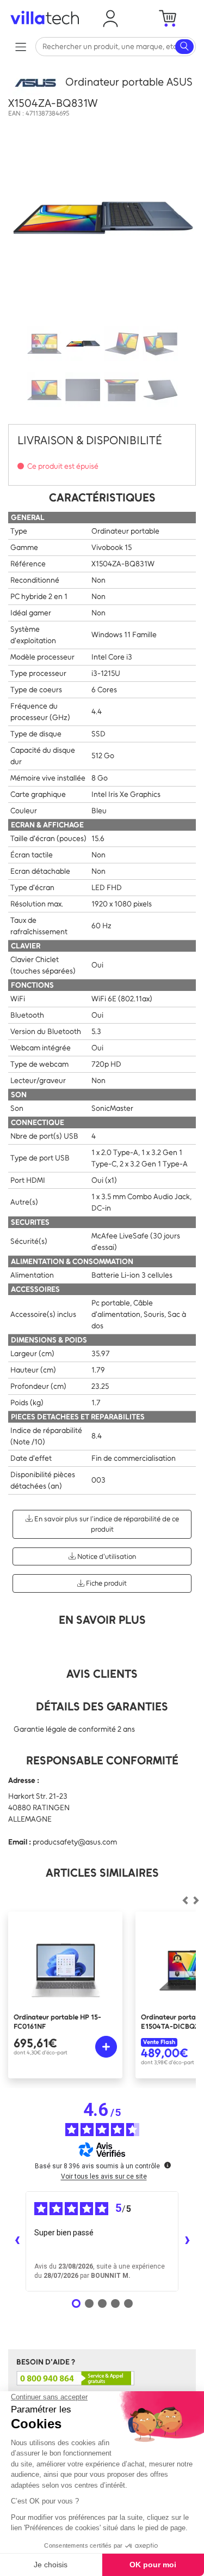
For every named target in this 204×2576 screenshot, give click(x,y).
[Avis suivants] (187, 2241)
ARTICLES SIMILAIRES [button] (102, 1873)
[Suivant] (185, 1901)
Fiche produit (106, 1583)
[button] (111, 19)
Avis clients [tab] (102, 1674)
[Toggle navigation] (20, 47)
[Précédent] (196, 1901)
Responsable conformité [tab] (102, 1760)
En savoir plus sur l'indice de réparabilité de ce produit (106, 1524)
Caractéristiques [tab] (102, 497)
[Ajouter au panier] (106, 2047)
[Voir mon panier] (168, 19)
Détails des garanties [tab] (102, 1706)
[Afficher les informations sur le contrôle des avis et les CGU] (168, 2165)
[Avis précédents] (17, 2241)
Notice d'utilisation (106, 1556)
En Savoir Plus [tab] (102, 1620)
